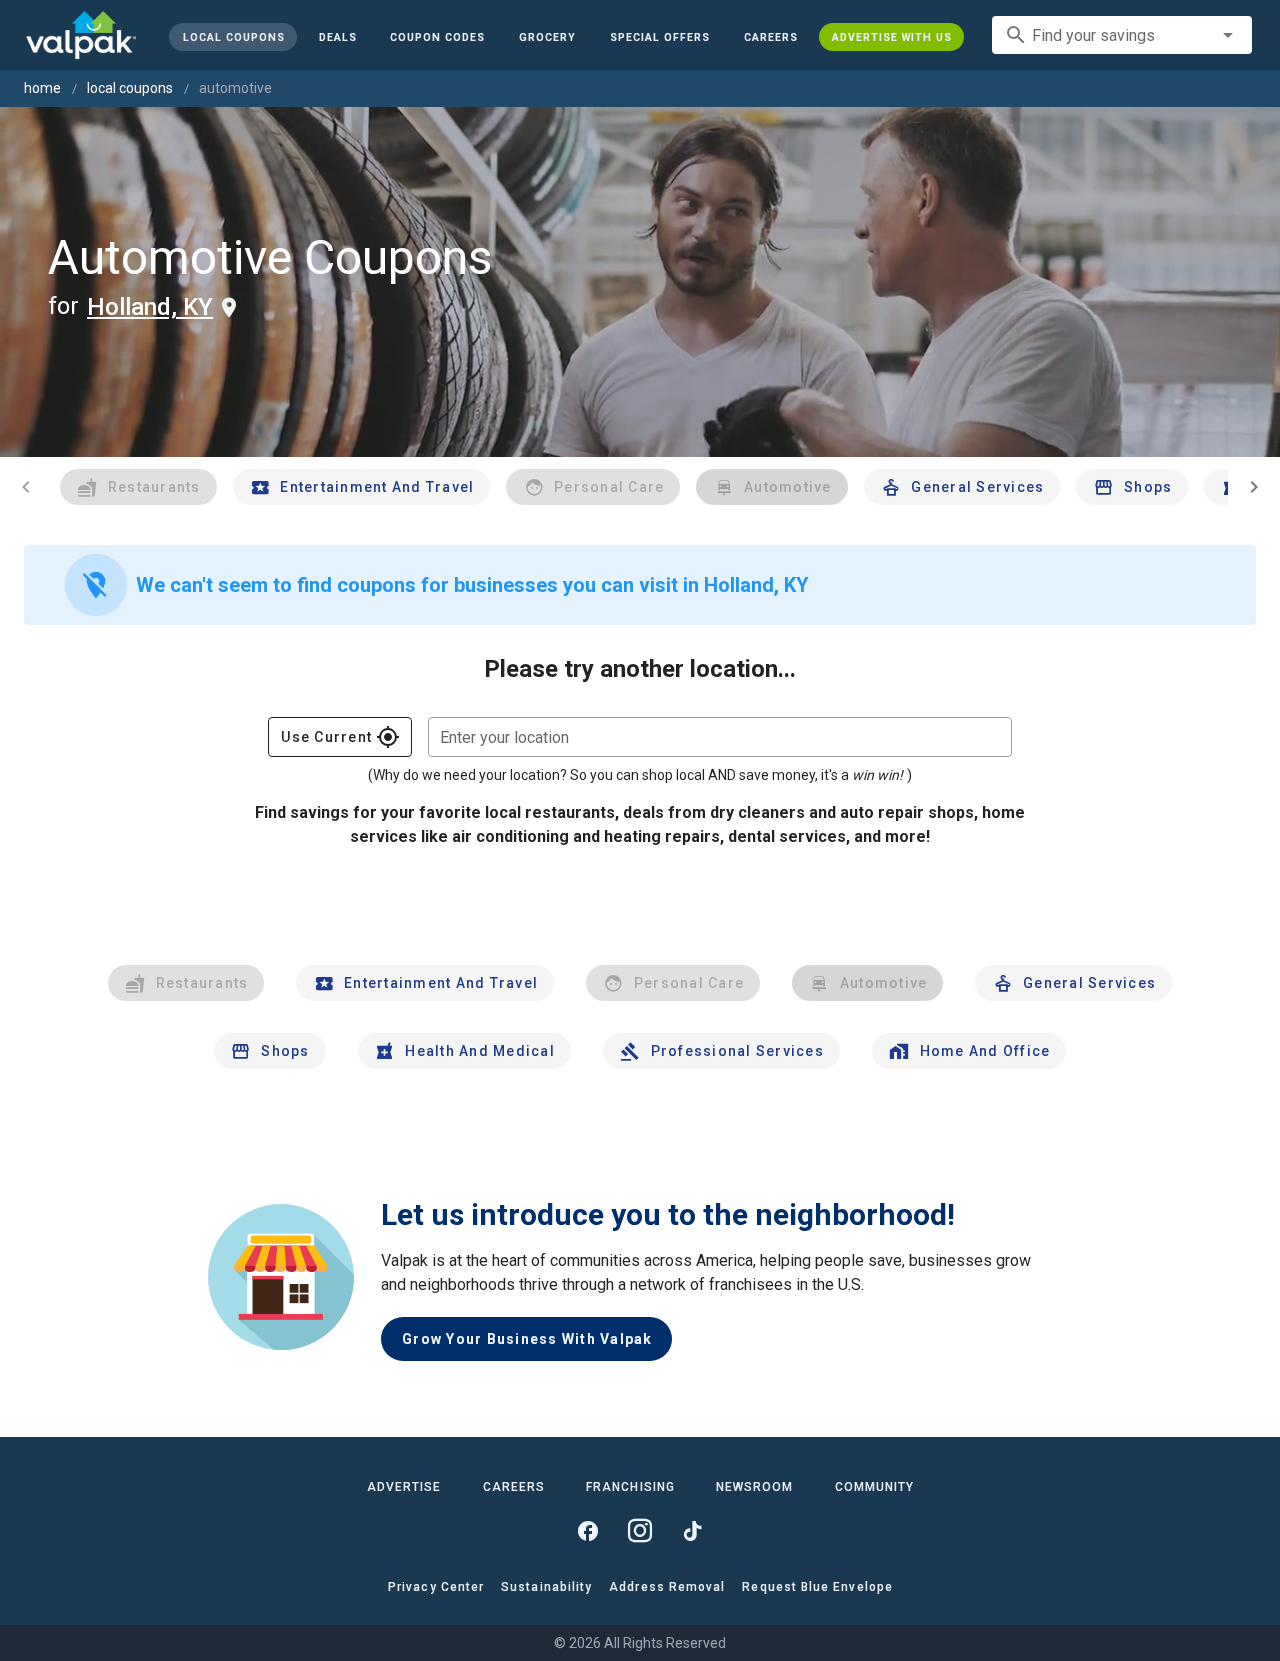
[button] (660, 37)
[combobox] (1122, 35)
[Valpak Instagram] (640, 1531)
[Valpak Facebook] (588, 1531)
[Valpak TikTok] (692, 1531)
